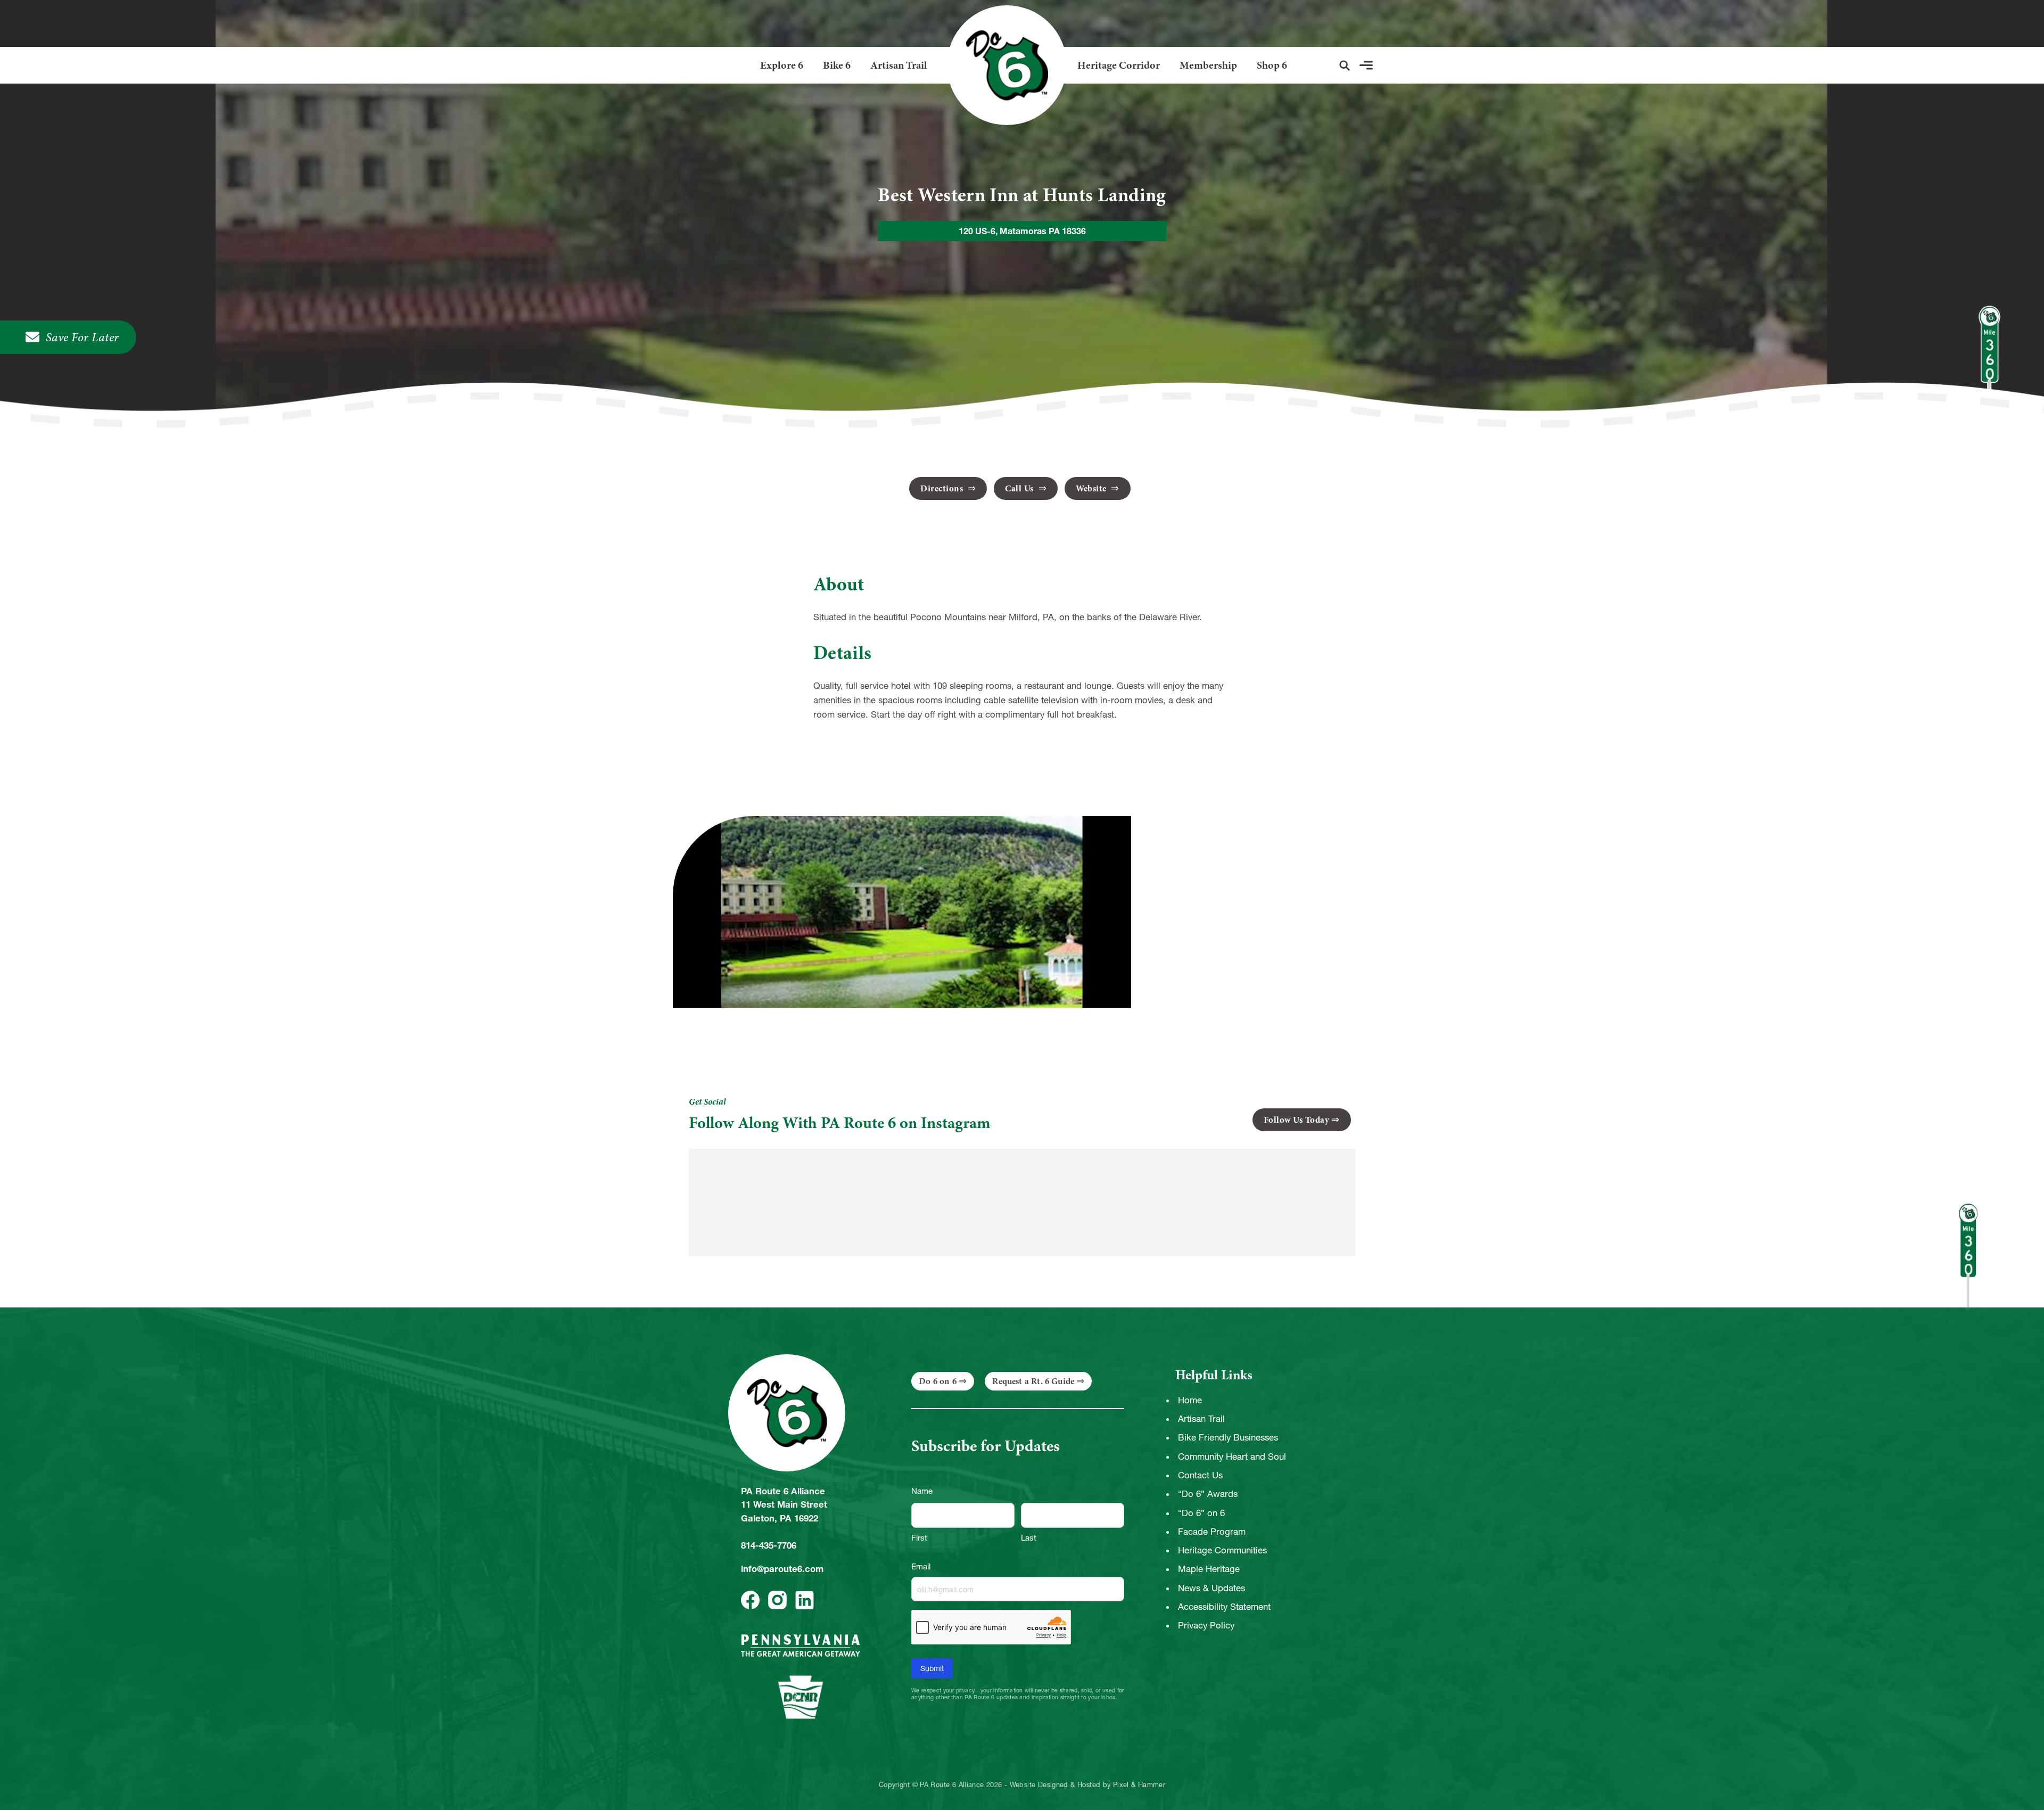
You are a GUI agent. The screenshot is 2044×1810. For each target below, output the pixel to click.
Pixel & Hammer (1139, 1785)
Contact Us (1200, 1475)
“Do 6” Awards (1208, 1494)
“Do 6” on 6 (1201, 1513)
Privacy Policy (1206, 1625)
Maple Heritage (1209, 1569)
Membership (1208, 65)
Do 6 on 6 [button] (938, 1381)
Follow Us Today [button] (1297, 1120)
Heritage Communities (1222, 1550)
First (919, 1538)
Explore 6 (782, 65)
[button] (1345, 65)
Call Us (1020, 488)
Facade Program (1212, 1532)
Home (1190, 1400)
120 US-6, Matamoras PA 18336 (1022, 231)
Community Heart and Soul (1232, 1457)
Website (1092, 488)
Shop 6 (1272, 65)
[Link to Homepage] (1003, 65)
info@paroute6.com (782, 1569)
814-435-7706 (769, 1545)
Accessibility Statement (1224, 1607)
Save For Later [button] (83, 337)
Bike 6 (837, 65)
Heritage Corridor (1119, 65)
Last (1029, 1538)
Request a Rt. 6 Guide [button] (1033, 1381)
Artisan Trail (899, 65)
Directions (943, 488)
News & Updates (1211, 1588)
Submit (932, 1668)
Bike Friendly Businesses (1228, 1437)
